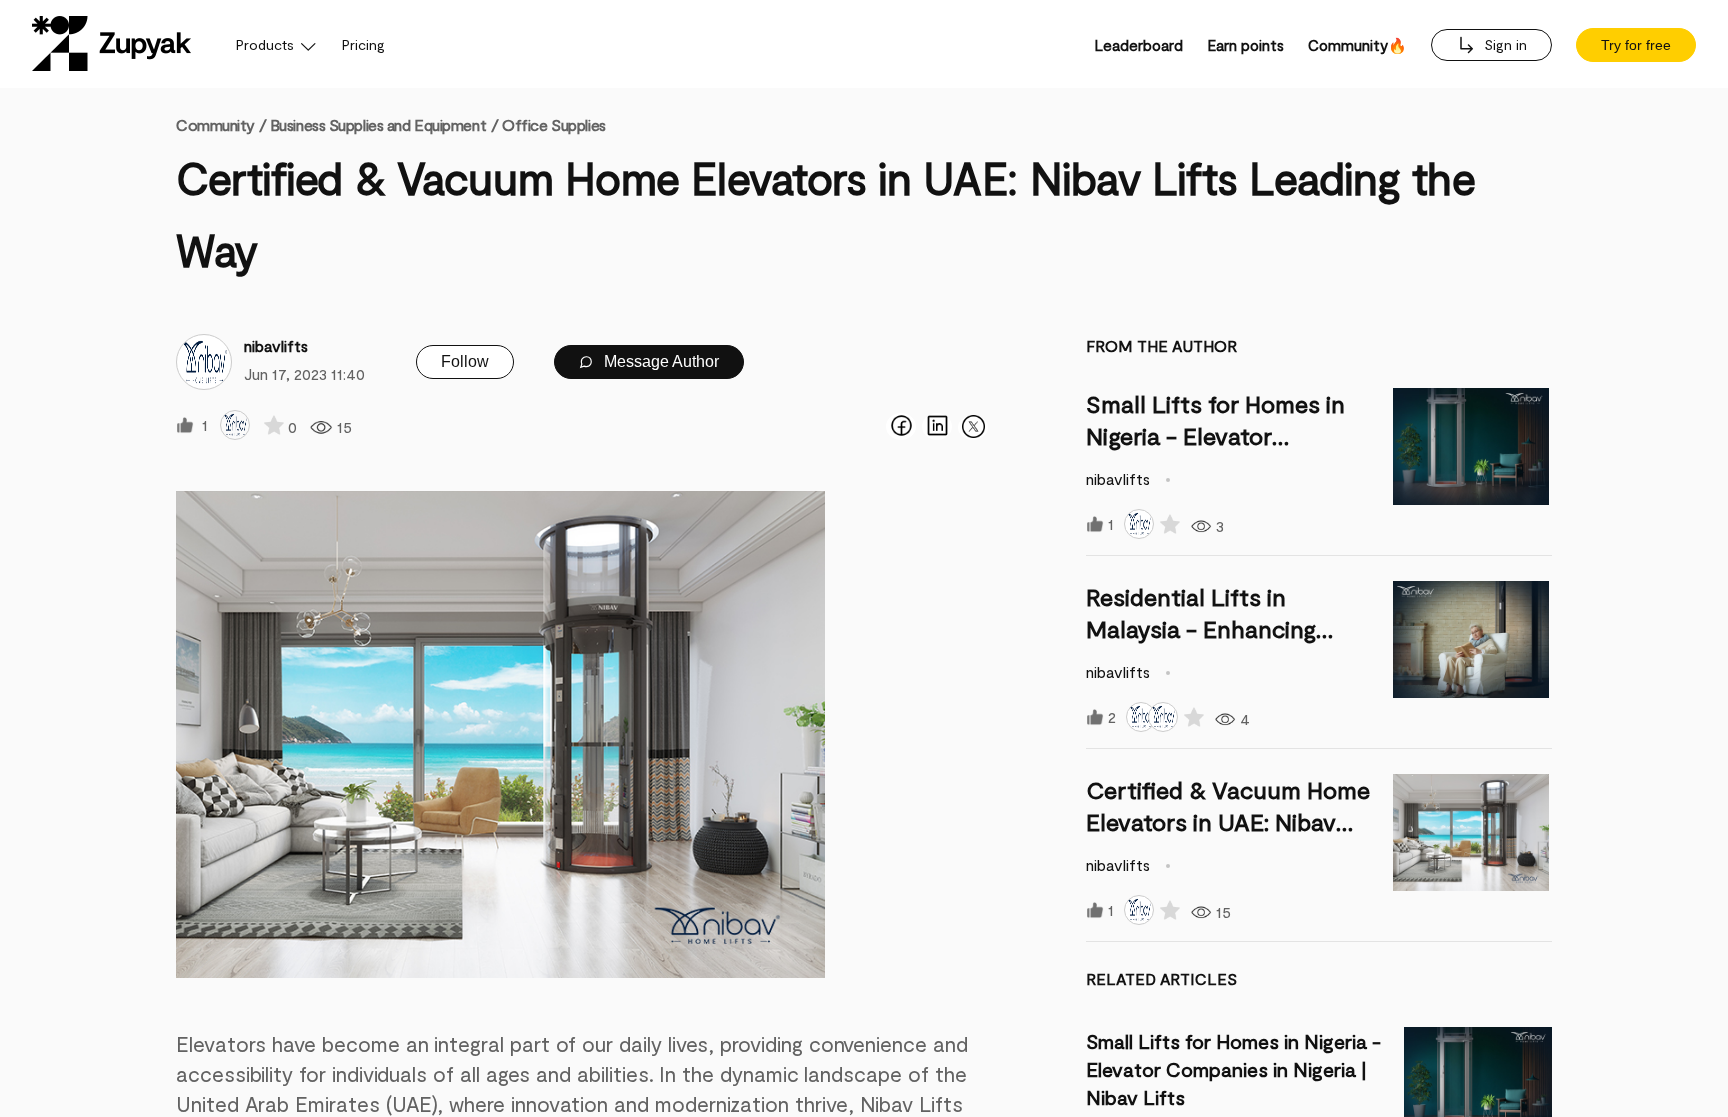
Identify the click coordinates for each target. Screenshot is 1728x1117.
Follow (465, 361)
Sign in (1503, 44)
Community (221, 124)
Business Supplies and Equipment (378, 124)
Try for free (1636, 45)
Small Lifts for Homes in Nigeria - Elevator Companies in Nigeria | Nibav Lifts (1233, 1069)
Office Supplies (553, 124)
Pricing (363, 44)
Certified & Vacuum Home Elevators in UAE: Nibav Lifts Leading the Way (1228, 821)
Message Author (659, 361)
